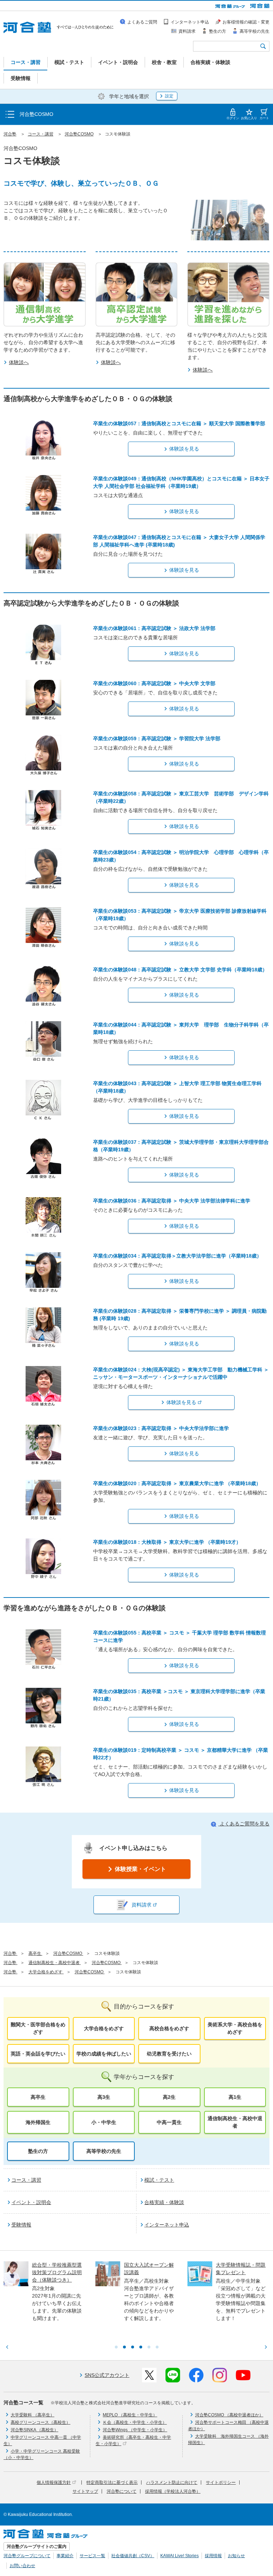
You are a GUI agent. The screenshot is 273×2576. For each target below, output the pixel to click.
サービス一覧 (92, 2556)
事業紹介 (65, 2556)
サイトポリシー (221, 2482)
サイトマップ (85, 2491)
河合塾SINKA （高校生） (34, 2430)
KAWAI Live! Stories (180, 2556)
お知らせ (236, 2556)
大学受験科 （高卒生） (33, 2415)
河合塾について (122, 2491)
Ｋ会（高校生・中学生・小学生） (135, 2422)
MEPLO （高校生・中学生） (130, 2415)
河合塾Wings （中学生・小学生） (135, 2430)
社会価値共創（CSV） (133, 2556)
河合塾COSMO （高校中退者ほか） (229, 2415)
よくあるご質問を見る (244, 1824)
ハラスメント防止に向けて (172, 2482)
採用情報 (213, 2556)
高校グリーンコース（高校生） (41, 2422)
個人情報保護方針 (54, 2482)
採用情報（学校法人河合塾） (173, 2491)
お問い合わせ (22, 2566)
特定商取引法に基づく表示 (112, 2482)
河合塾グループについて (27, 2556)
